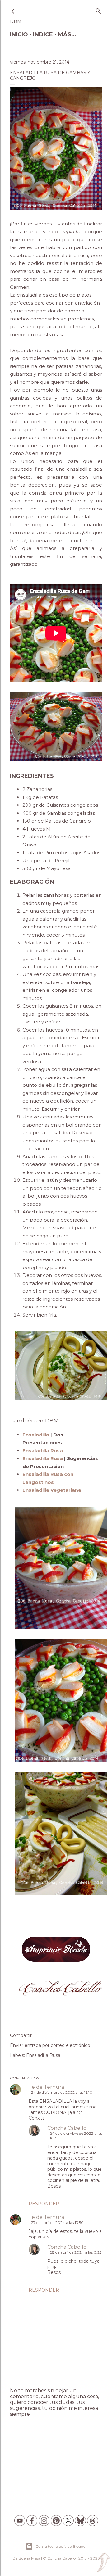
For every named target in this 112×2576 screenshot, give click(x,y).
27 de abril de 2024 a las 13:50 (57, 2222)
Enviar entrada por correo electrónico (50, 2045)
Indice (43, 34)
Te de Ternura (46, 2087)
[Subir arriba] (103, 2563)
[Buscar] (98, 10)
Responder (44, 2204)
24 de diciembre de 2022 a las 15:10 (62, 2092)
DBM (16, 21)
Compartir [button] (21, 2035)
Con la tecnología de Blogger (61, 2546)
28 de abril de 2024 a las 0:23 (76, 2252)
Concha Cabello (67, 2128)
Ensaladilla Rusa (43, 2055)
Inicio (19, 34)
